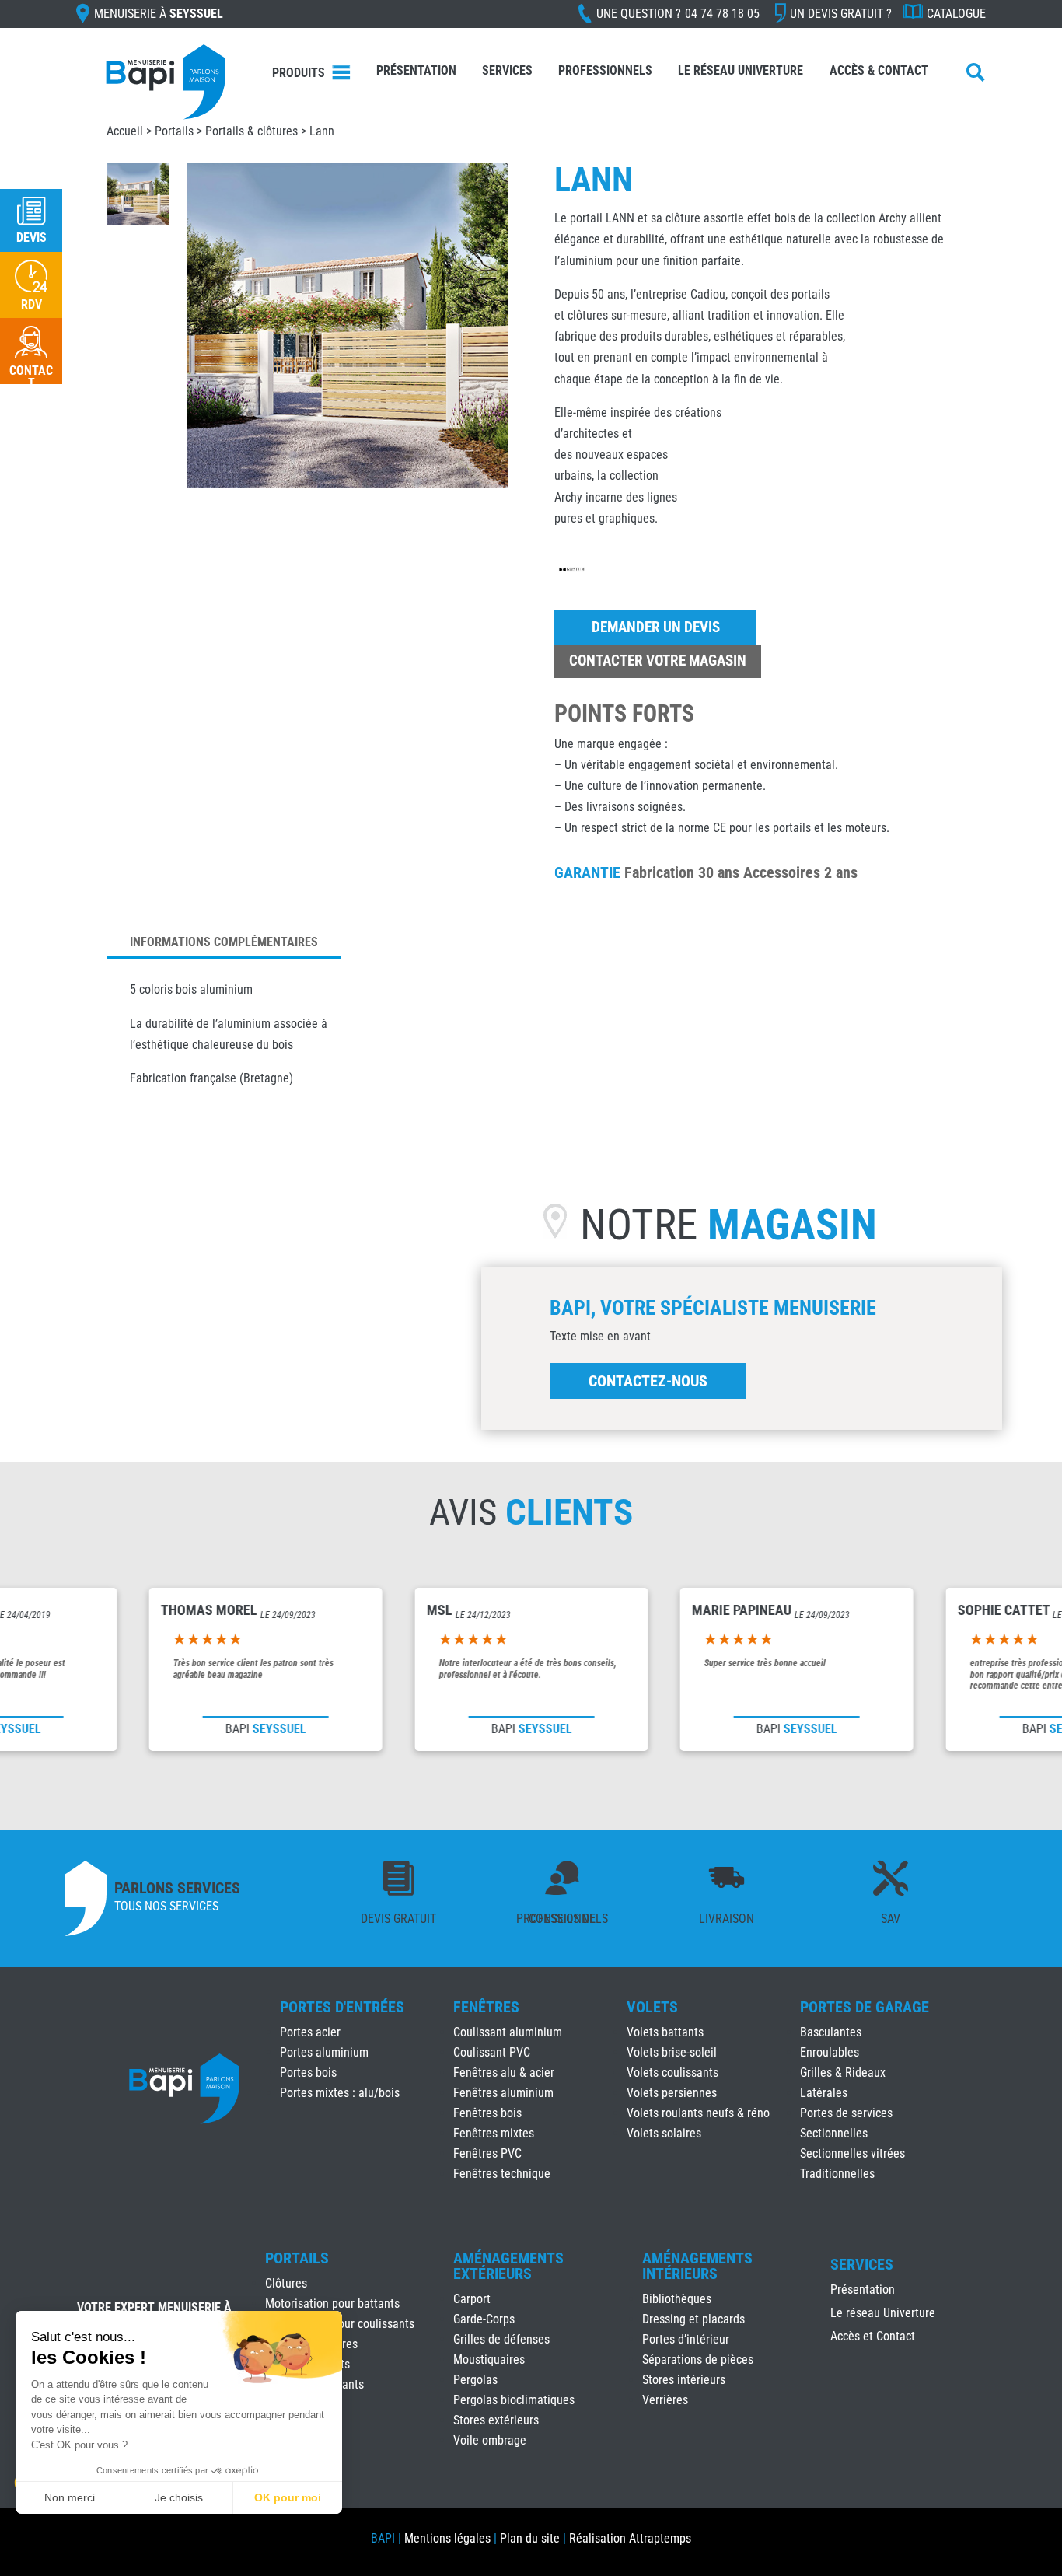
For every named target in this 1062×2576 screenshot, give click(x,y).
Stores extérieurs (496, 2420)
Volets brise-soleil (672, 2052)
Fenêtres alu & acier (504, 2073)
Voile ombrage (490, 2440)
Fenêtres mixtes (494, 2133)
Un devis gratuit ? (841, 14)
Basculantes (831, 2032)
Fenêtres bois (487, 2113)
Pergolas (475, 2380)
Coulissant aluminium (508, 2032)
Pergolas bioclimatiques (514, 2400)
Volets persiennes (672, 2093)
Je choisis (179, 2497)
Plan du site (530, 2538)
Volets (652, 2007)
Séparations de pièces (698, 2359)
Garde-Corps (484, 2319)
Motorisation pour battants (332, 2303)
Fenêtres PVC (487, 2153)
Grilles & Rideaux (843, 2073)
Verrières (665, 2400)
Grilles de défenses (501, 2339)
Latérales (824, 2093)
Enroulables (830, 2052)
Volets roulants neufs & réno (698, 2113)
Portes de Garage (865, 2007)
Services (507, 70)
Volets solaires (664, 2133)
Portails (297, 2258)
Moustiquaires (489, 2359)
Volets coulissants (672, 2073)
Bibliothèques (677, 2299)
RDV (31, 304)
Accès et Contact (873, 2337)
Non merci (70, 2497)
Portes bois (308, 2073)
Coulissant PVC (492, 2052)
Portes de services (846, 2113)
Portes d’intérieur (686, 2339)
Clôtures (286, 2283)
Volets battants (665, 2032)
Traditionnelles (837, 2174)
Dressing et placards (693, 2319)
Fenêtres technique (502, 2174)
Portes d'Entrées (342, 2007)
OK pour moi (288, 2497)
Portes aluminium (324, 2052)
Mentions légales (447, 2538)
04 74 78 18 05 (722, 14)
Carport (472, 2299)
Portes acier (310, 2032)
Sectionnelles (834, 2133)
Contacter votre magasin (658, 661)
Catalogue (956, 14)
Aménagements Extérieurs (508, 2266)
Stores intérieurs (684, 2380)
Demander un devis (656, 627)
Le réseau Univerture (741, 70)
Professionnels (605, 70)
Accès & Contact (879, 70)
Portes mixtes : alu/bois (340, 2093)
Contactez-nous (648, 1381)
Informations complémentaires (224, 942)
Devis (31, 238)
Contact (31, 377)
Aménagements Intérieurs (697, 2266)
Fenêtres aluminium (503, 2093)
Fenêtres (486, 2007)
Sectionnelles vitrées (852, 2153)
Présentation (416, 70)
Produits (299, 73)
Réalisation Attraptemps (630, 2538)
